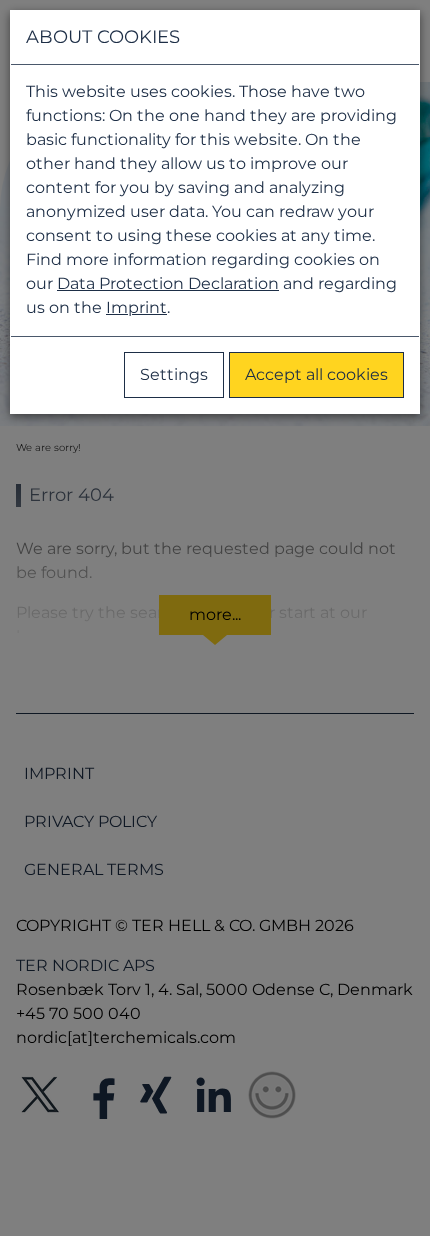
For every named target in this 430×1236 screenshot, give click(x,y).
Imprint (136, 307)
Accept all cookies (316, 374)
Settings (174, 374)
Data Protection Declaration (168, 283)
